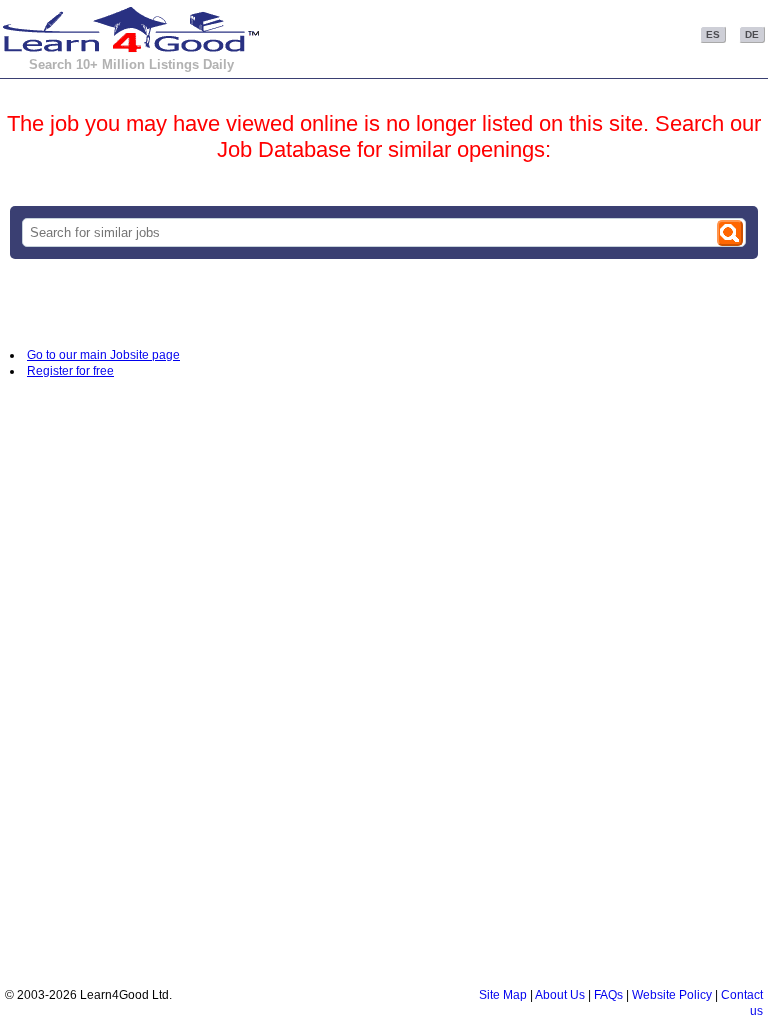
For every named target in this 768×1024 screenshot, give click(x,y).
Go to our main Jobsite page (103, 355)
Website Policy (672, 995)
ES (713, 34)
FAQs (608, 995)
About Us (560, 995)
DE (752, 34)
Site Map (503, 995)
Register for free (70, 371)
